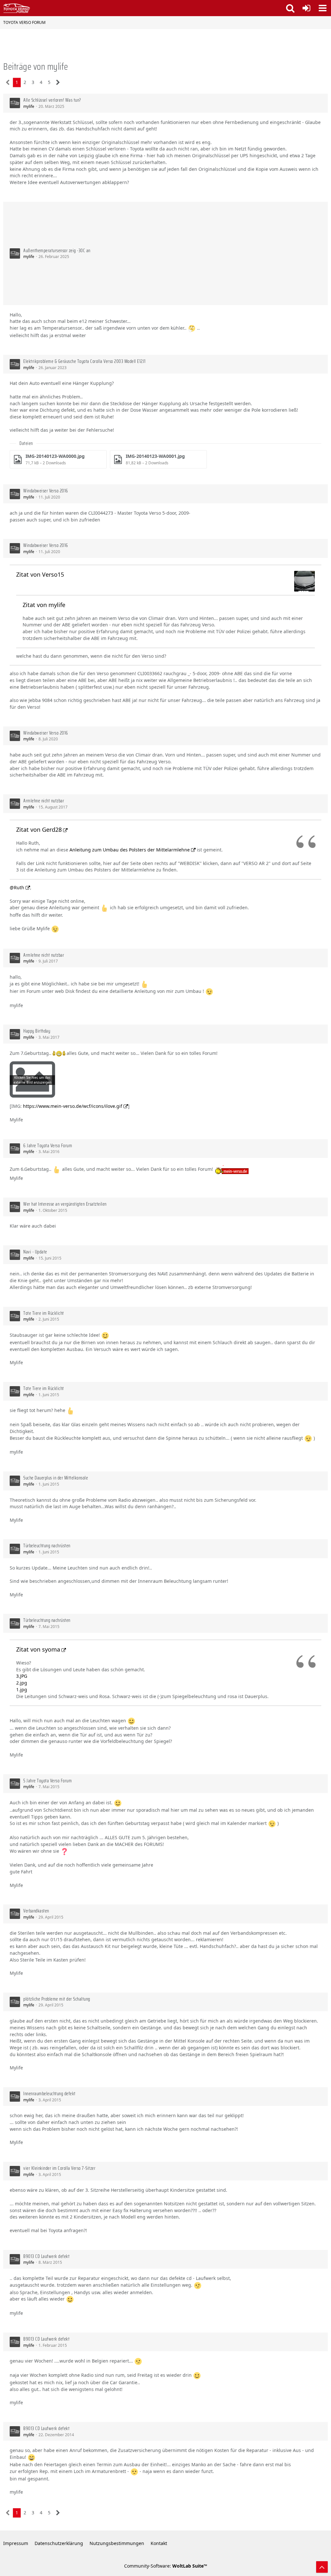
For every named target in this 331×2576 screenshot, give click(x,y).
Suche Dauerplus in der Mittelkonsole (56, 1478)
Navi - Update (35, 1252)
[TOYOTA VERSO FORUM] (17, 8)
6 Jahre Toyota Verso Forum (48, 1146)
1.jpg (22, 1690)
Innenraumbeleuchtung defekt (49, 2094)
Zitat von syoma (38, 1649)
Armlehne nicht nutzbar (44, 801)
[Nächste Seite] (58, 82)
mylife (29, 106)
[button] (323, 8)
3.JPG (22, 1676)
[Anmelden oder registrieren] (306, 8)
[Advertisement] (211, 253)
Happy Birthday (37, 1031)
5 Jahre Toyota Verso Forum (48, 1781)
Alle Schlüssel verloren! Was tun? (52, 100)
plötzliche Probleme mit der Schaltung (57, 1999)
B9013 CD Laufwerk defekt (46, 2256)
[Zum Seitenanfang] (322, 2567)
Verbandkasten (36, 1911)
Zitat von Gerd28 (39, 829)
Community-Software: (166, 2566)
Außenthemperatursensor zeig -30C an (57, 251)
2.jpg (22, 1683)
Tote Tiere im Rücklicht (44, 1313)
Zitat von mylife (44, 605)
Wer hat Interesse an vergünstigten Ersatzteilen (65, 1204)
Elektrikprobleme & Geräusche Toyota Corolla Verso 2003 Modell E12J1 (85, 361)
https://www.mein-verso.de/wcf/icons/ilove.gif (73, 1106)
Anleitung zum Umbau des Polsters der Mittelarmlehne (130, 850)
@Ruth (17, 887)
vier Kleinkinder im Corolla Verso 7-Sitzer (59, 2168)
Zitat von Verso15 (40, 574)
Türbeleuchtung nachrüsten (47, 1546)
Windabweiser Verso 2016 (46, 491)
